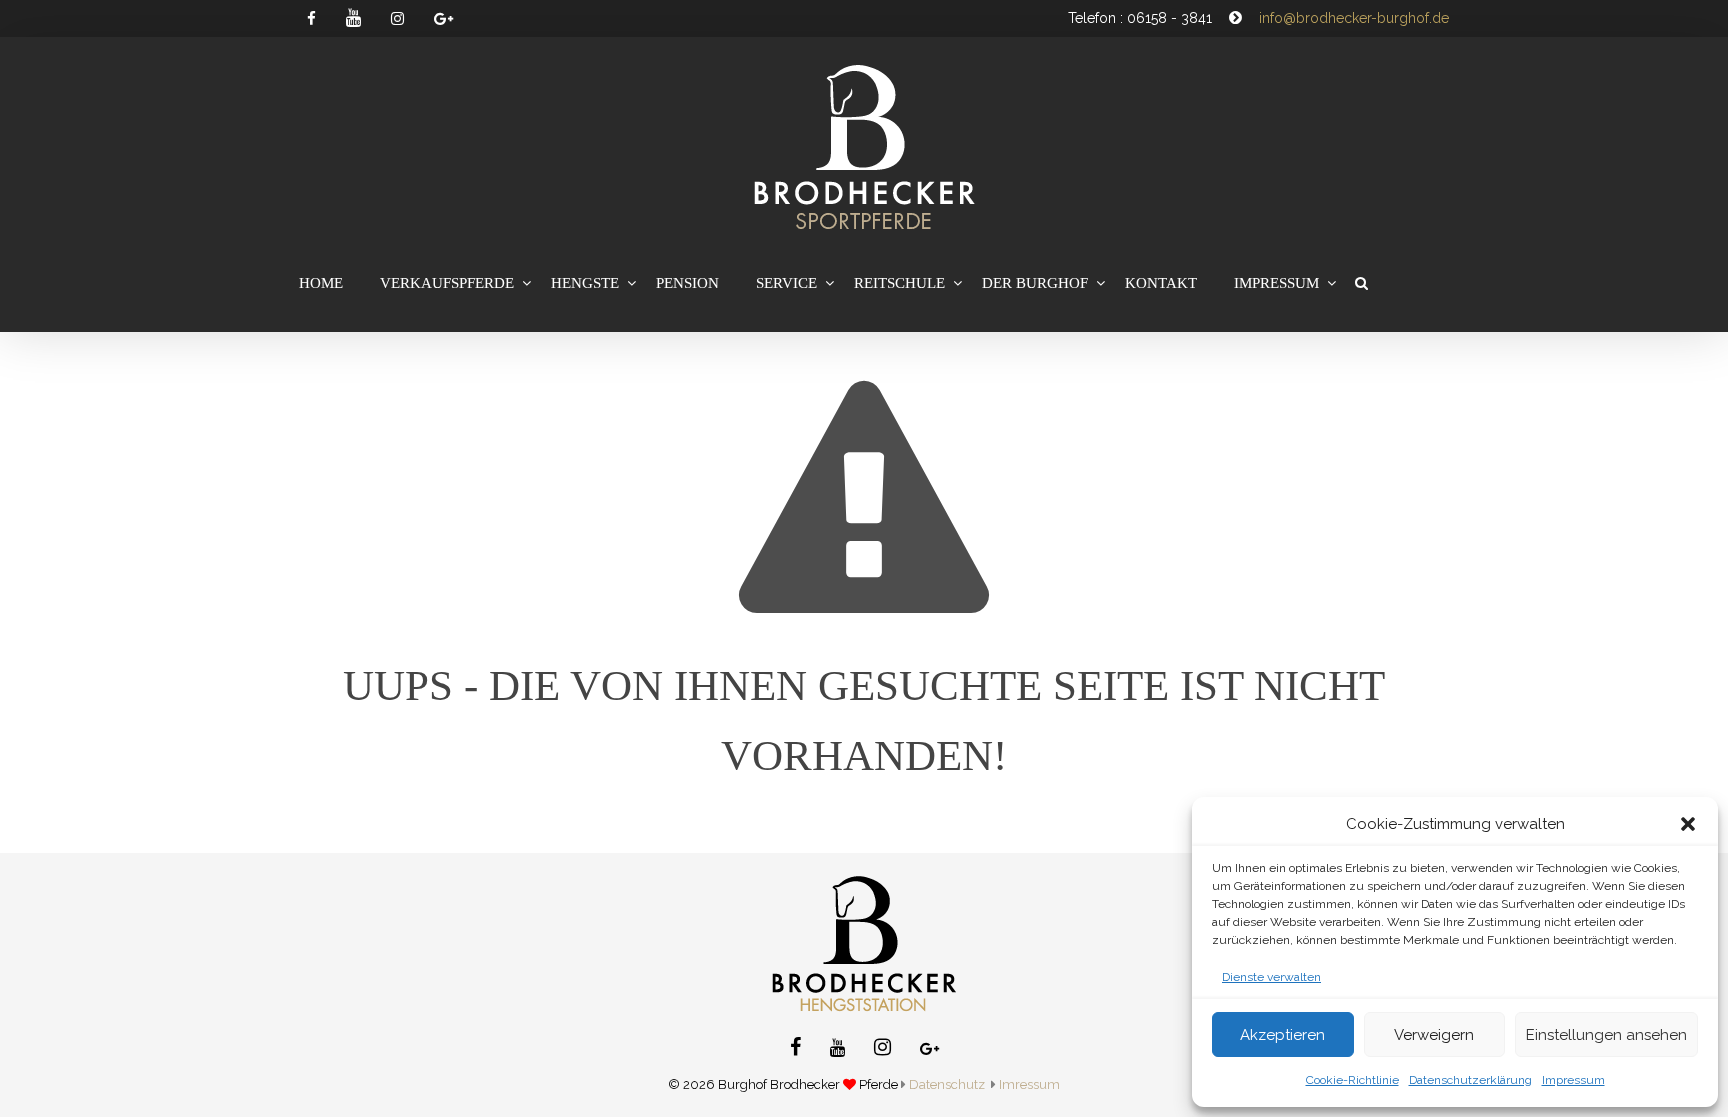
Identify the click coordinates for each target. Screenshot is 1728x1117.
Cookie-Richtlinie (1352, 1080)
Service (786, 283)
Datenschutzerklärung (1470, 1080)
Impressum (1573, 1080)
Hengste (585, 283)
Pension (687, 283)
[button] (1688, 824)
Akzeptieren (1282, 1035)
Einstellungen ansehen (1606, 1035)
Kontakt (1161, 283)
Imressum (1029, 1084)
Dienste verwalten (1271, 977)
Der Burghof (1035, 283)
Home (321, 283)
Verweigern (1434, 1035)
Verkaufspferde (447, 283)
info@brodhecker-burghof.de (1354, 18)
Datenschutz (947, 1084)
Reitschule (899, 283)
